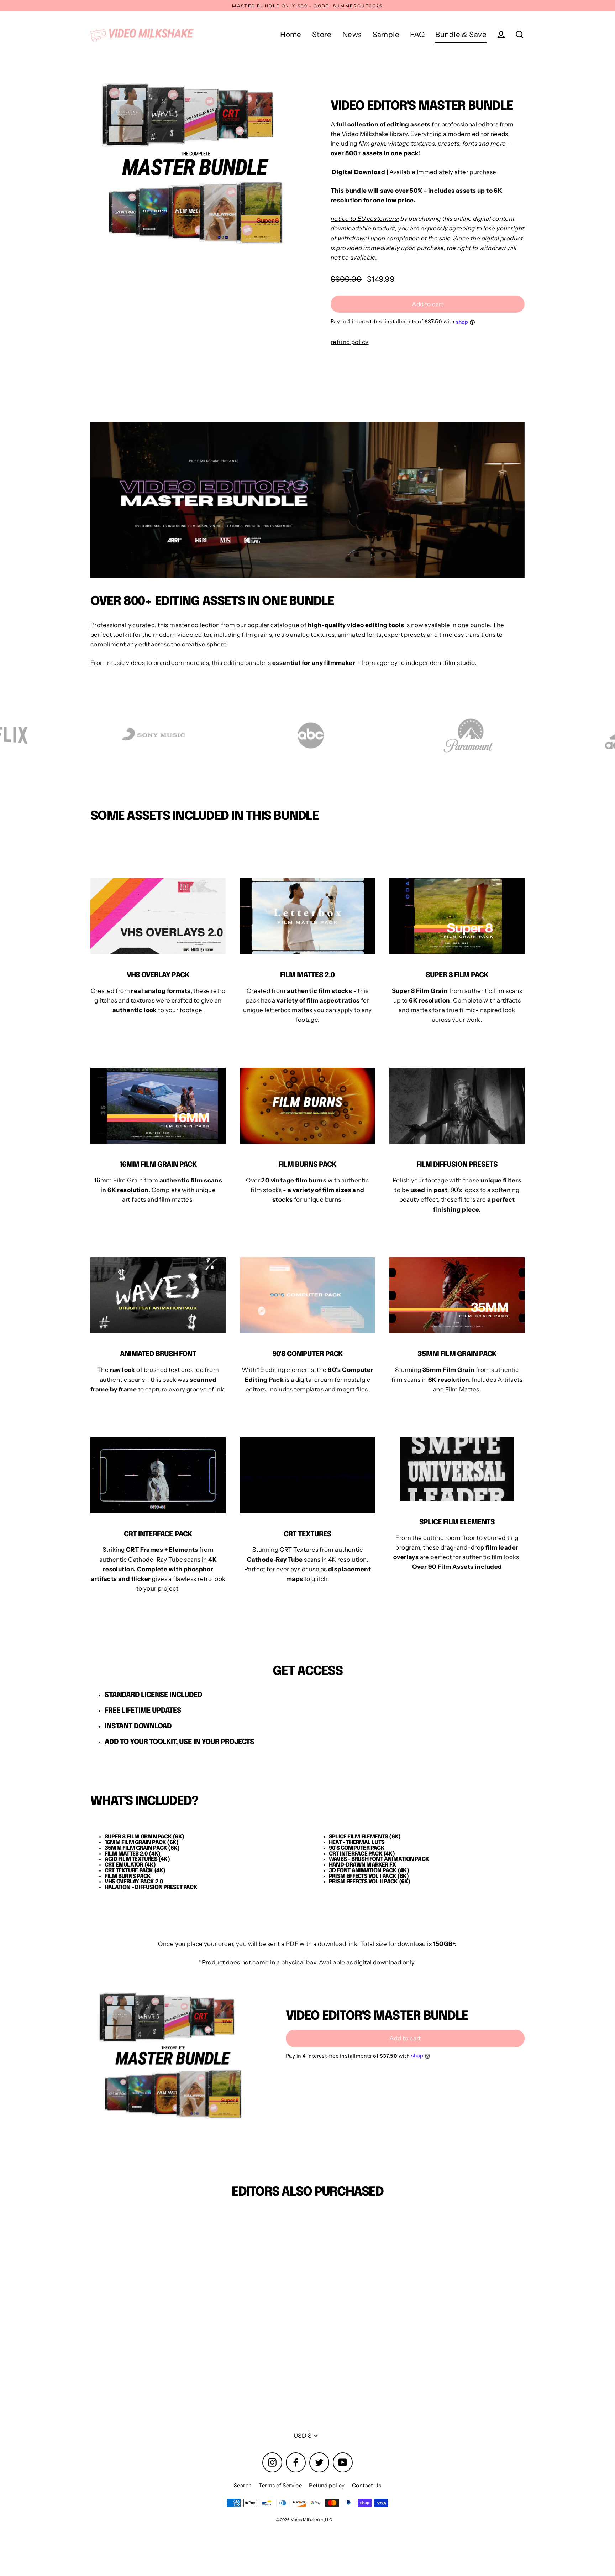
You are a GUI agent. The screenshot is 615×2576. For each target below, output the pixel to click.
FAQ (417, 34)
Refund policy (327, 2485)
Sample (386, 34)
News (352, 34)
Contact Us (367, 2485)
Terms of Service (280, 2485)
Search (243, 2485)
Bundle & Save (461, 34)
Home (291, 34)
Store (322, 34)
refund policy (350, 342)
